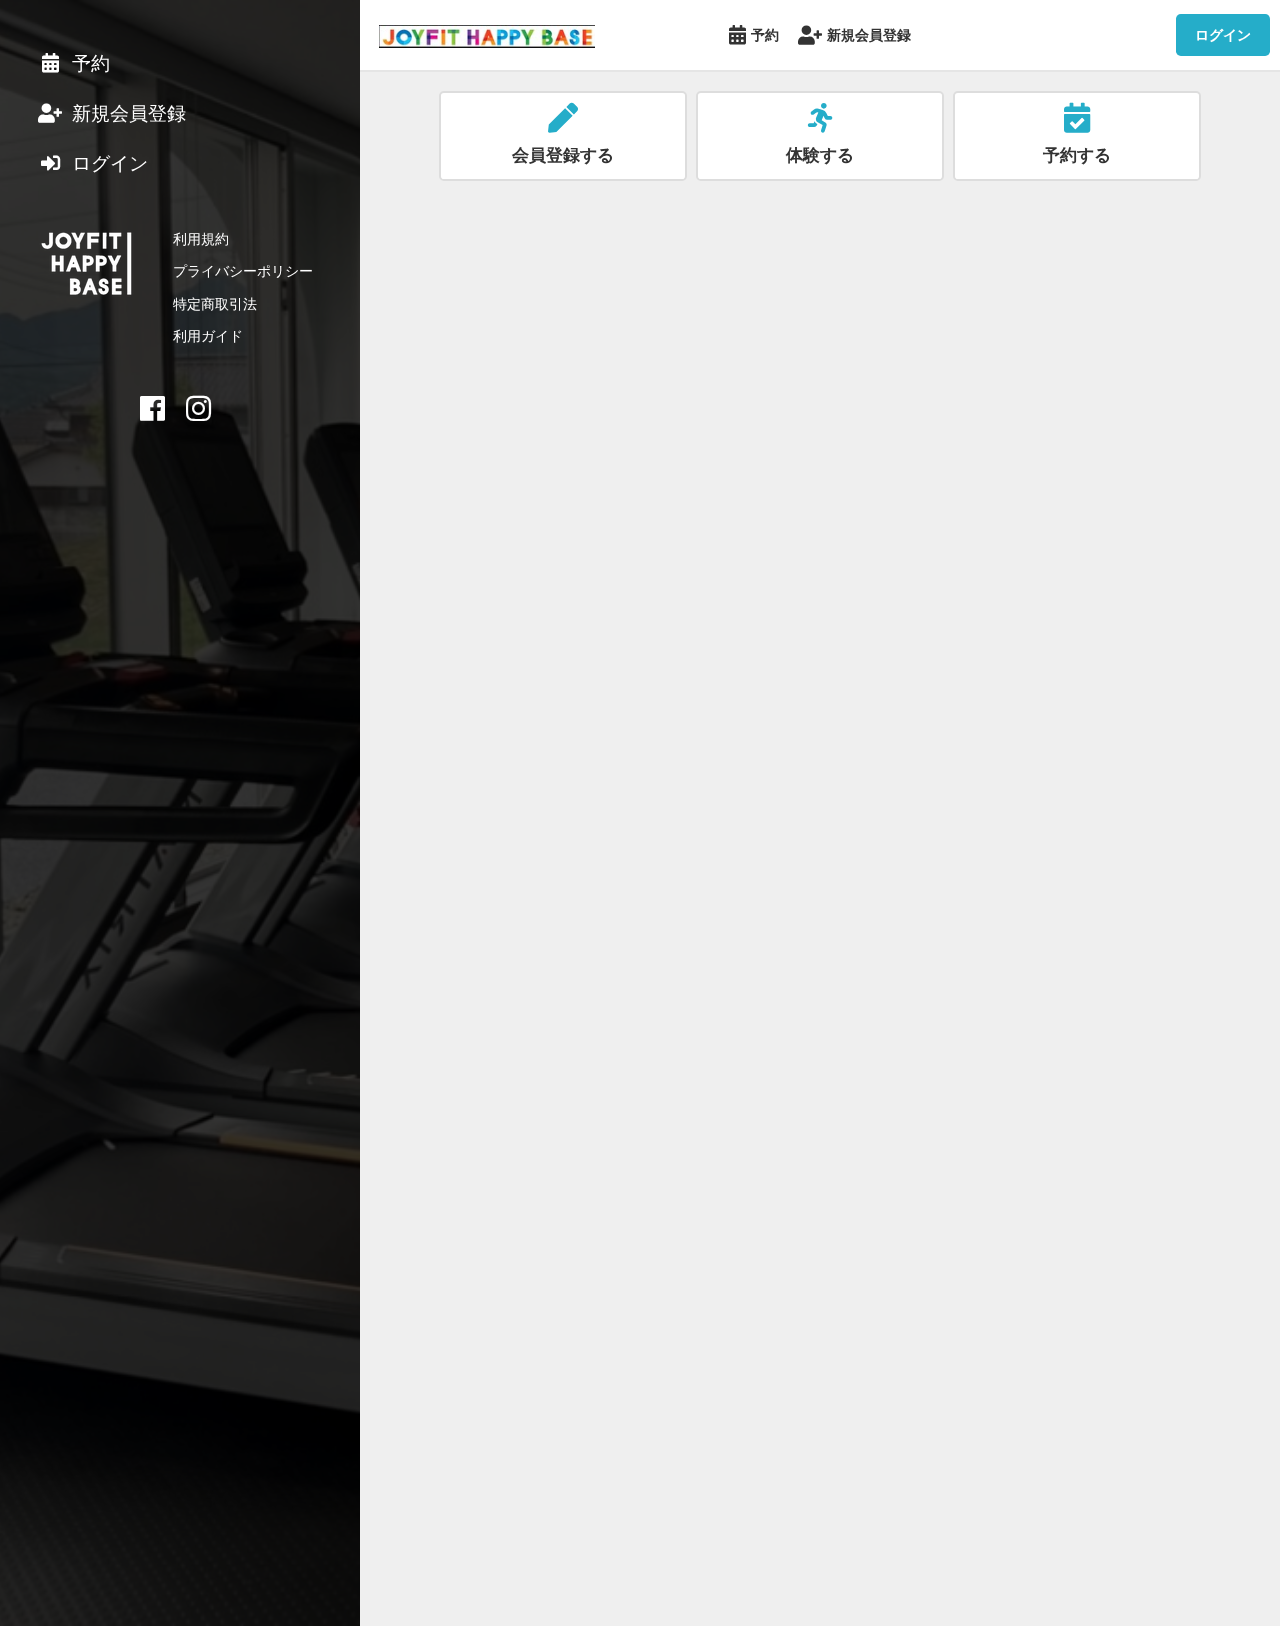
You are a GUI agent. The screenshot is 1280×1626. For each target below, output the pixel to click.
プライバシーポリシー (243, 270)
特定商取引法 (215, 303)
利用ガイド (208, 335)
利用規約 (201, 238)
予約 (765, 34)
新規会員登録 (869, 34)
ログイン (1223, 34)
